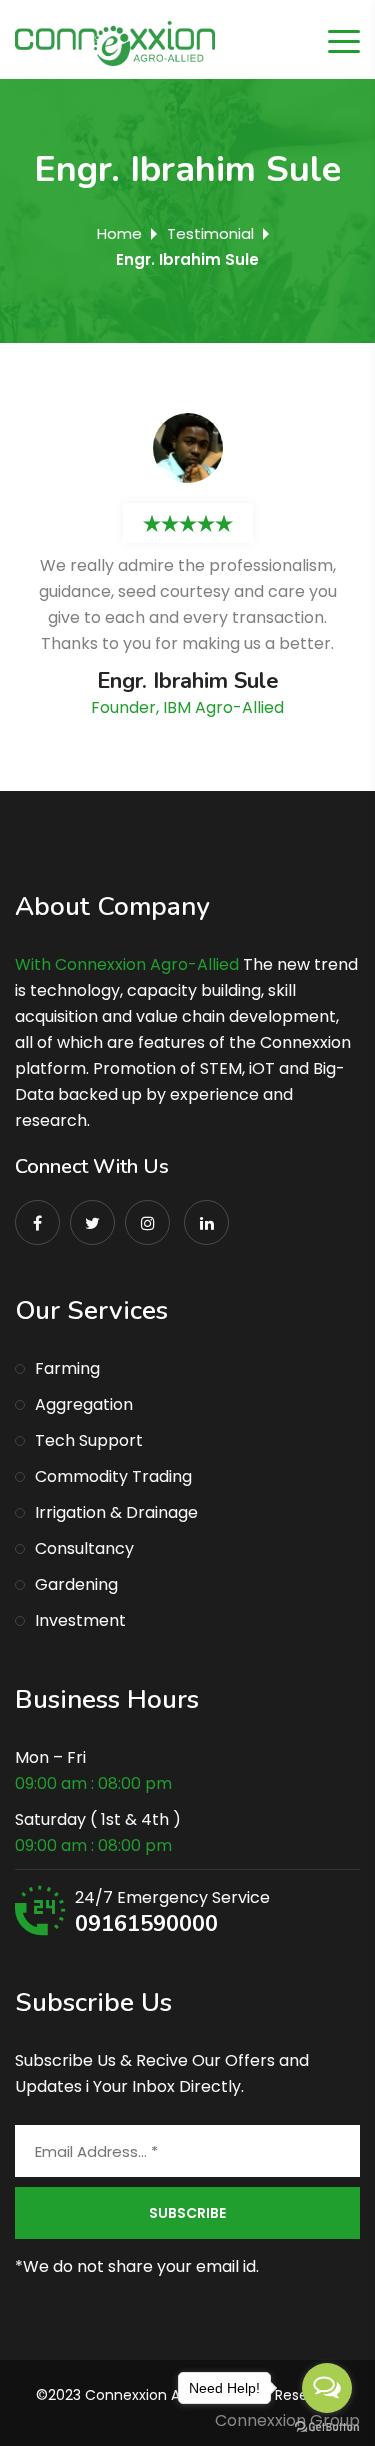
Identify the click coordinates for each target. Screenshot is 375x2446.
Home (119, 233)
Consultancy (84, 1548)
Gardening (76, 1584)
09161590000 (146, 1924)
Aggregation (84, 1404)
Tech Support (89, 1440)
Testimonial (210, 233)
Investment (80, 1620)
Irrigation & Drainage (116, 1512)
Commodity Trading (113, 1476)
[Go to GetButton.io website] (327, 2426)
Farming (67, 1368)
